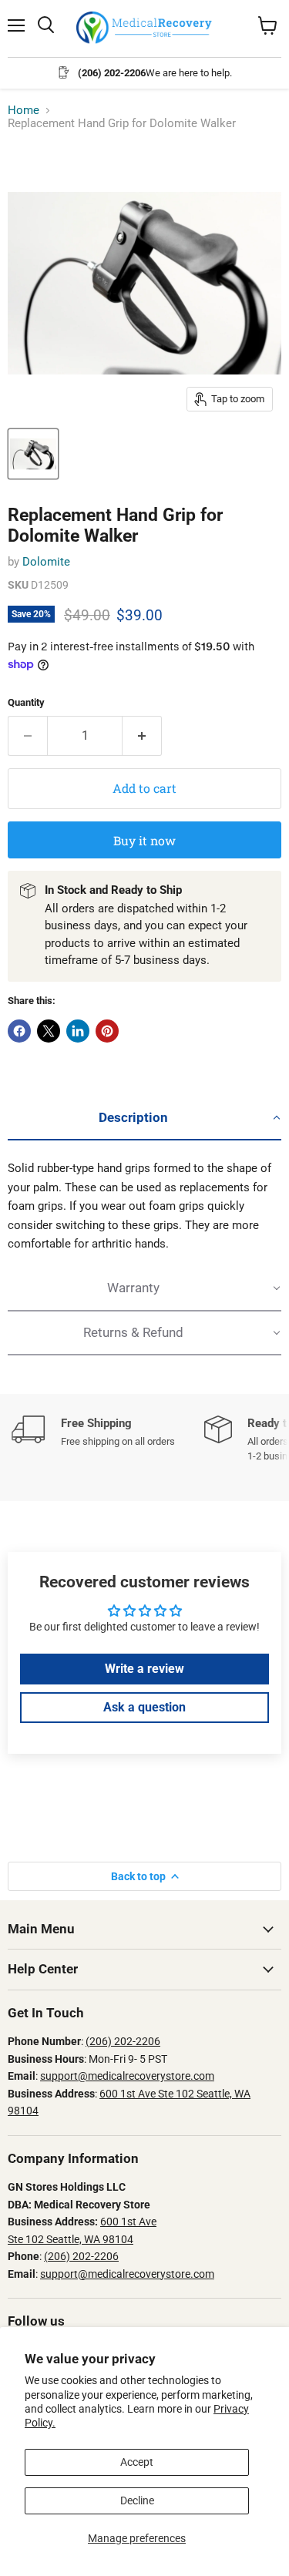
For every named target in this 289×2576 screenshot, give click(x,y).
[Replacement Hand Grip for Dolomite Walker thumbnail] (33, 454)
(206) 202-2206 (123, 2041)
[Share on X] (49, 1031)
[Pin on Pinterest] (107, 1031)
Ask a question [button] (144, 1707)
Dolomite (46, 562)
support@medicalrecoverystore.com (127, 2076)
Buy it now (144, 840)
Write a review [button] (144, 1669)
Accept (137, 2462)
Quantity (26, 702)
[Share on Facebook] (19, 1031)
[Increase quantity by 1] (142, 736)
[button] (144, 1118)
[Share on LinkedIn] (78, 1031)
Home (24, 111)
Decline (137, 2500)
